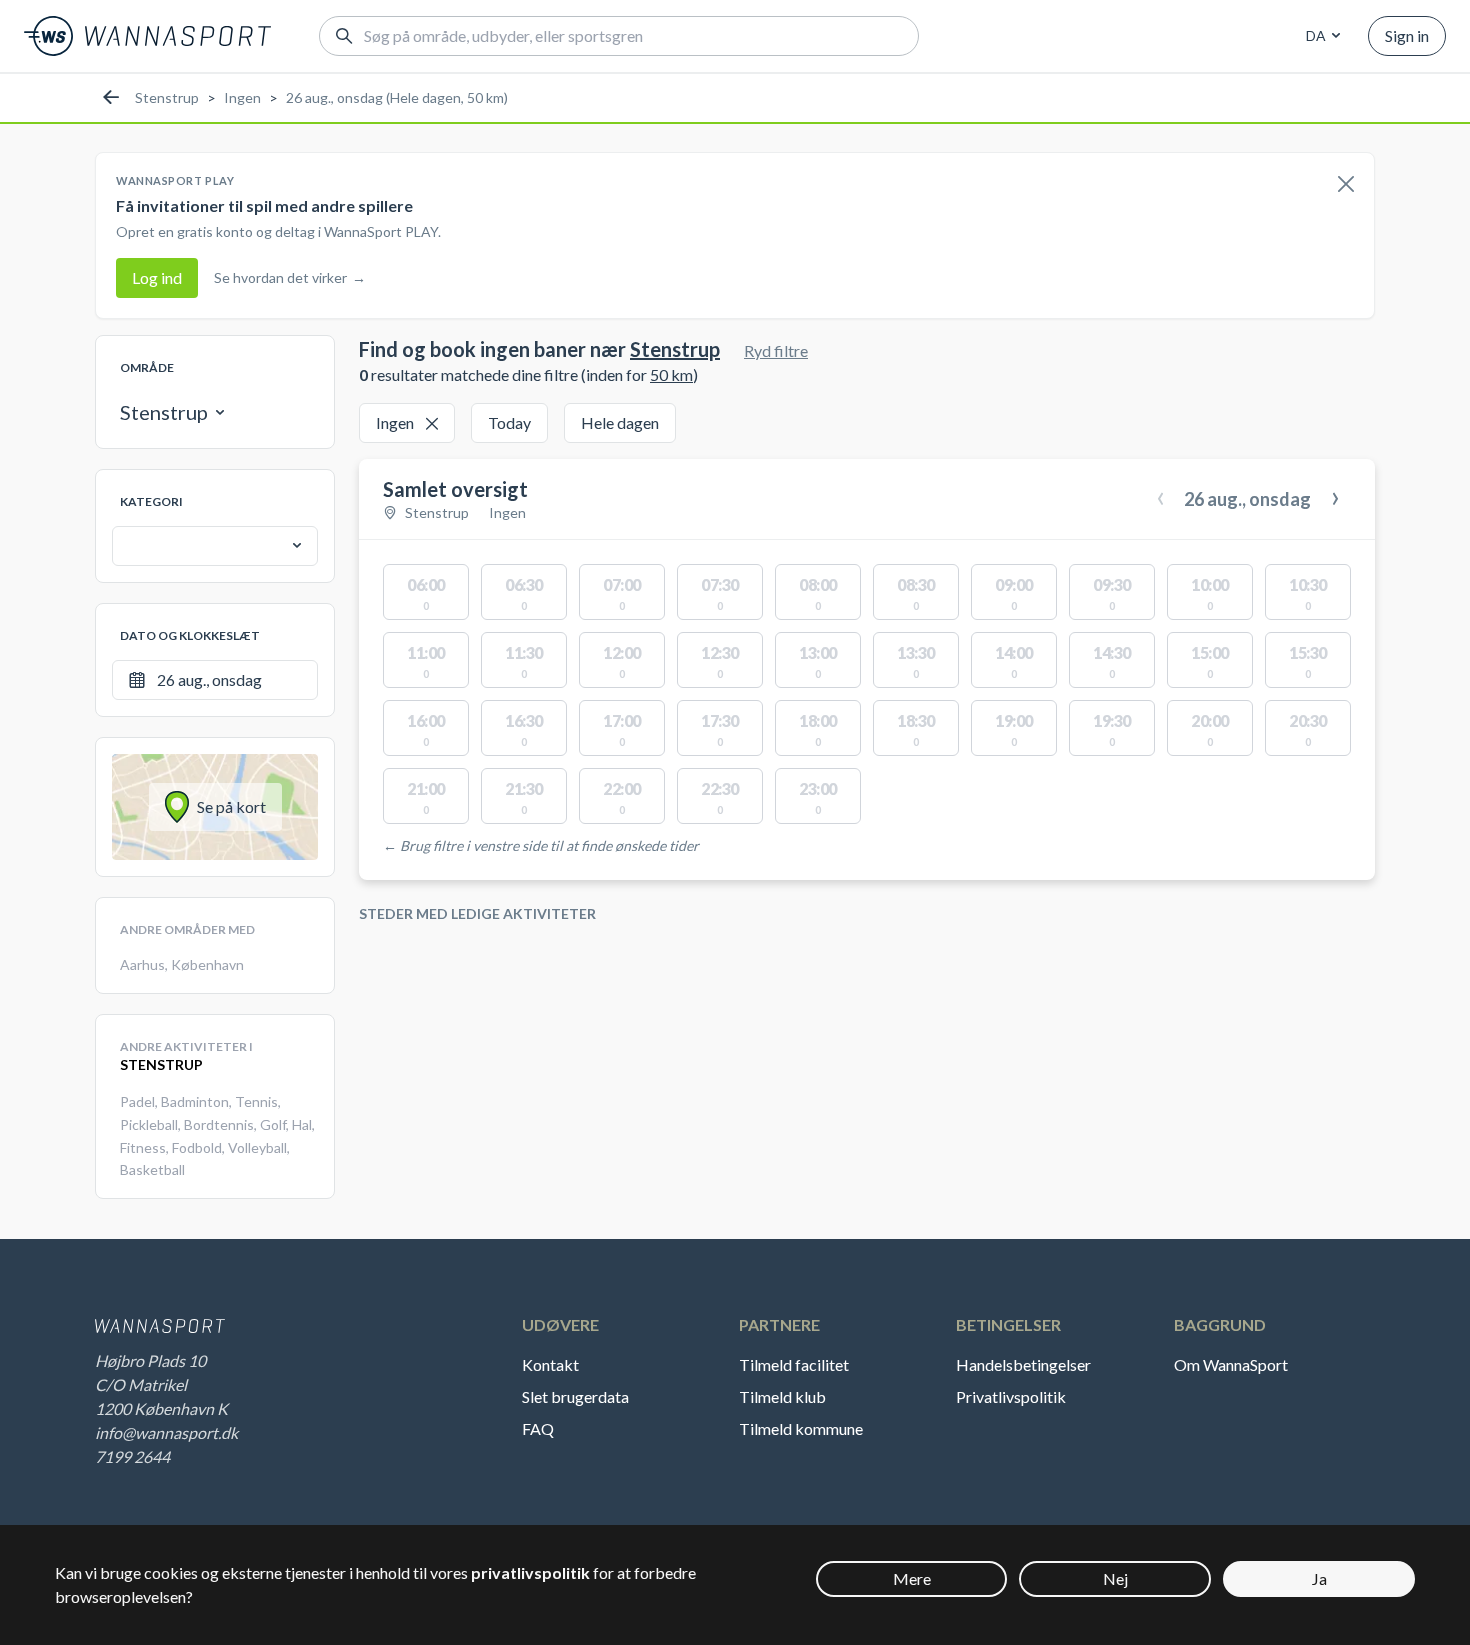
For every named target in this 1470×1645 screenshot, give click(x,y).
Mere (912, 1578)
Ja (1319, 1578)
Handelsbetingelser (1023, 1364)
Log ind (157, 277)
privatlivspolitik (530, 1572)
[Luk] (1346, 185)
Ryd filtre (776, 350)
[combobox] (1320, 36)
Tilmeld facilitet (794, 1364)
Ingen (242, 97)
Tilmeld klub (782, 1396)
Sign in (1407, 35)
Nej (1115, 1578)
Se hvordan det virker (290, 277)
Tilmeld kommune (801, 1428)
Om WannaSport (1231, 1364)
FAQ (538, 1428)
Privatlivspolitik (1011, 1396)
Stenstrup (167, 97)
